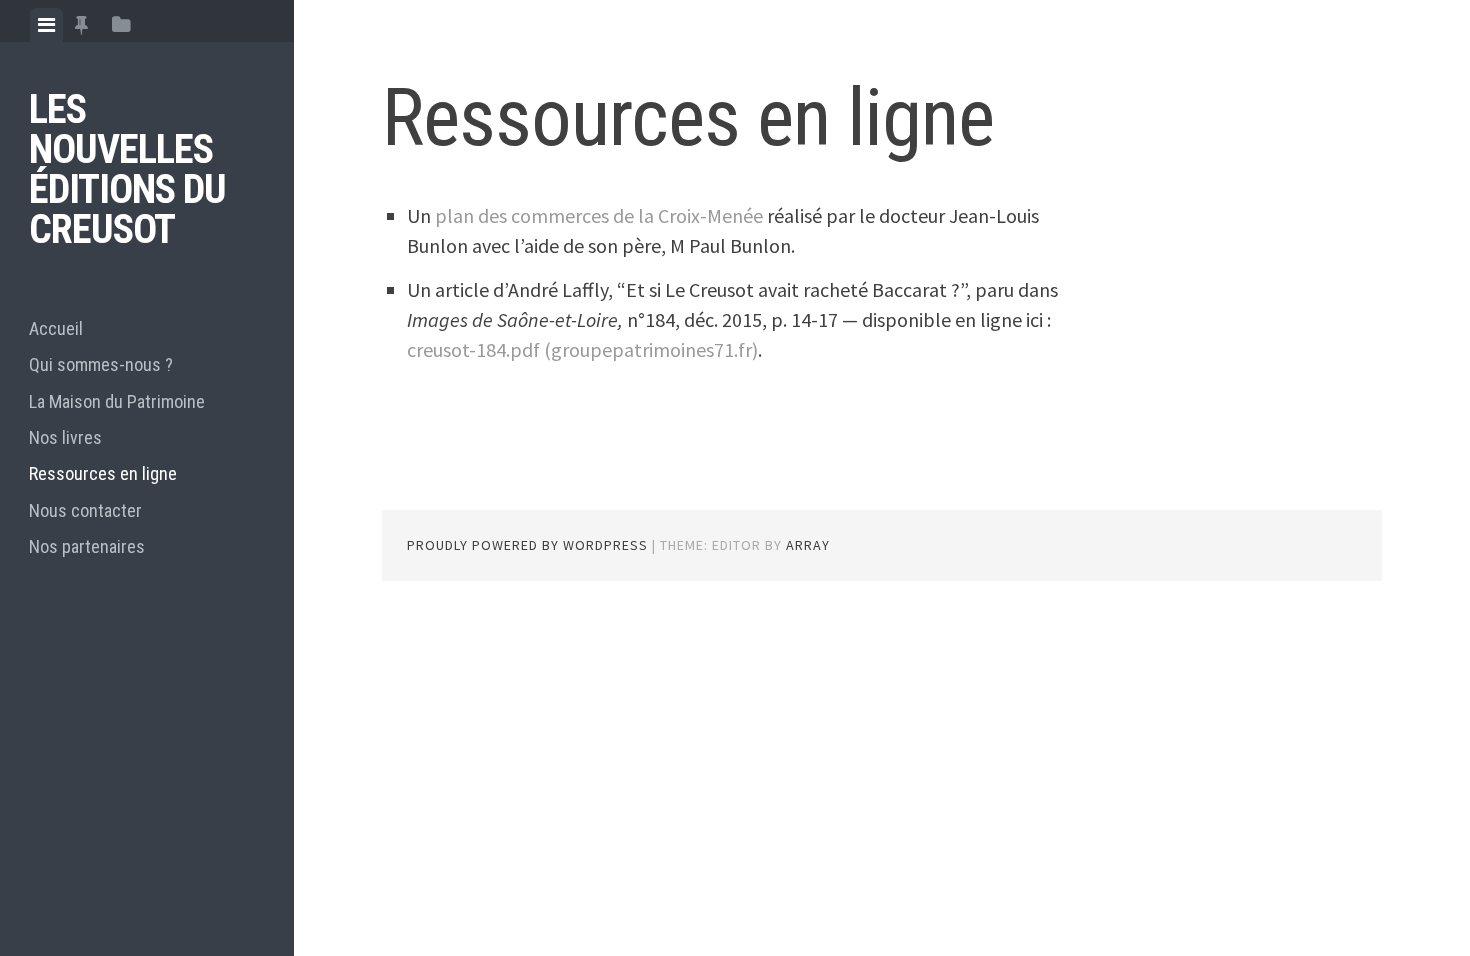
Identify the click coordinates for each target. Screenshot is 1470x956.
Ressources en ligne (103, 473)
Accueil (56, 328)
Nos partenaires (87, 546)
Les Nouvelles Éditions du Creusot (127, 169)
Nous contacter (85, 510)
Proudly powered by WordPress (527, 545)
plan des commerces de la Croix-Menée (599, 215)
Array (808, 545)
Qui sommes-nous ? (101, 364)
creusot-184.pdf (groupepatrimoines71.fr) (582, 349)
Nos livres (65, 437)
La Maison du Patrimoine (117, 401)
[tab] (46, 25)
